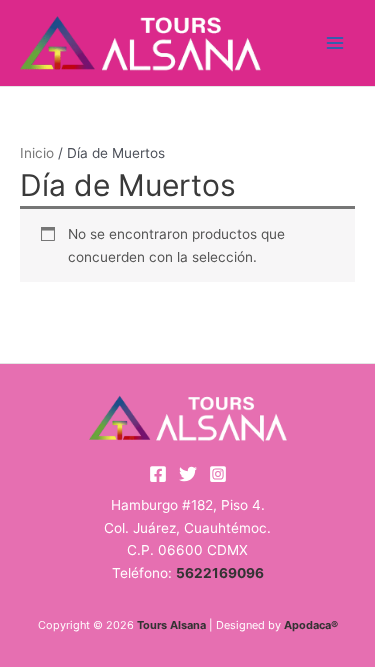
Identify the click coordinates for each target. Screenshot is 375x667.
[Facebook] (158, 474)
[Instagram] (218, 474)
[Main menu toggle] (335, 42)
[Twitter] (188, 474)
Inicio (37, 153)
